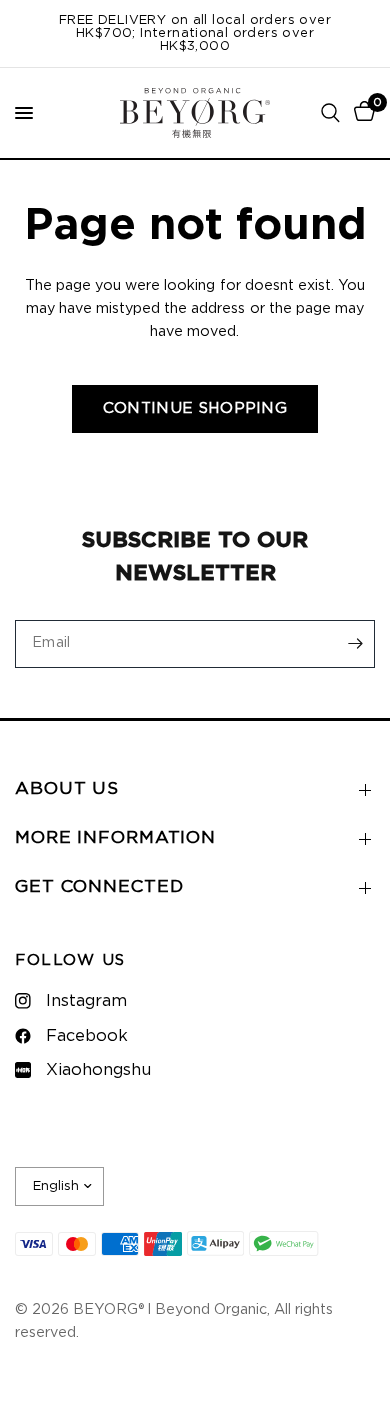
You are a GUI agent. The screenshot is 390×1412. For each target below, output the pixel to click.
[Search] (330, 113)
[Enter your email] (355, 644)
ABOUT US (67, 789)
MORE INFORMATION (115, 838)
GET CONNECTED (99, 887)
